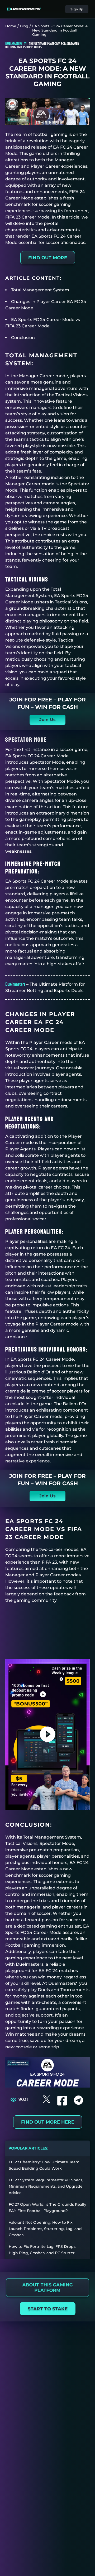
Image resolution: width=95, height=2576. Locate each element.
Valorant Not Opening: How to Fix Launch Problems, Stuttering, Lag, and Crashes (45, 2229)
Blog (24, 26)
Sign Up (77, 9)
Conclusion (23, 338)
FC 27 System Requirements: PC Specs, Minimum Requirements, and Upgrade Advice (46, 2186)
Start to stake (48, 2309)
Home (11, 26)
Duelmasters (15, 984)
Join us (47, 720)
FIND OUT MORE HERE (48, 2122)
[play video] (48, 1735)
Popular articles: (28, 2148)
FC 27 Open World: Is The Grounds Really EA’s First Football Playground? (47, 2208)
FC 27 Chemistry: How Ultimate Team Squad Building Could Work (44, 2165)
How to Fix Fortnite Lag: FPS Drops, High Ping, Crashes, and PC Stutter (42, 2250)
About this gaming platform (47, 2288)
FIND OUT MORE (48, 258)
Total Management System (40, 290)
